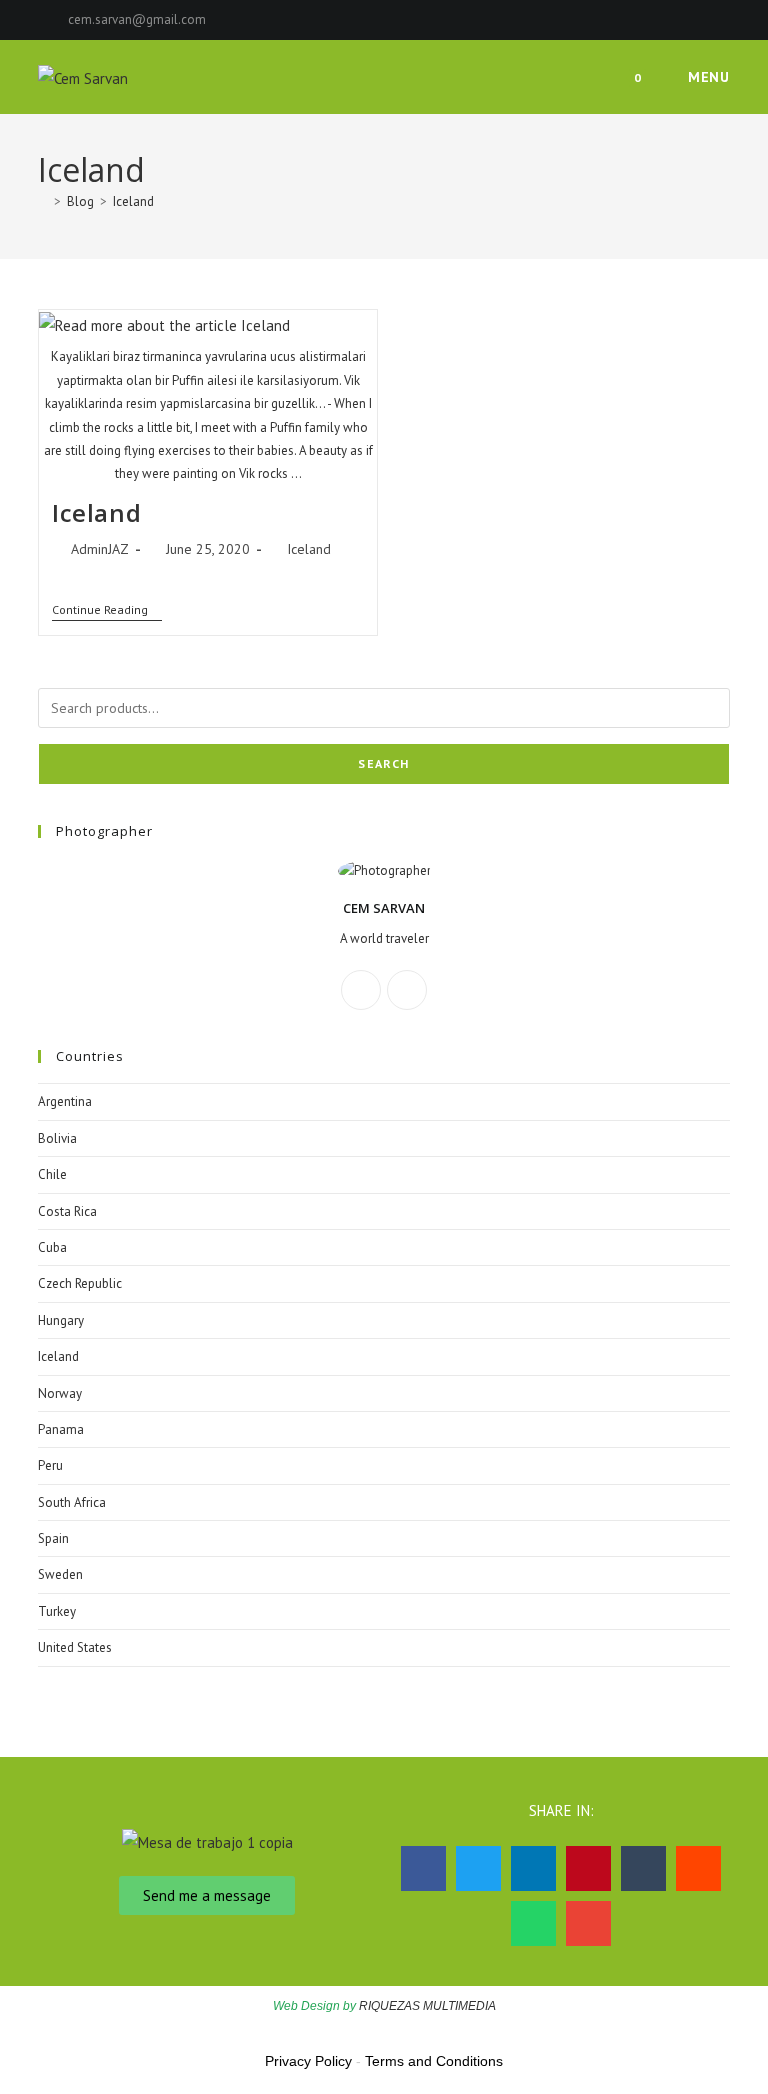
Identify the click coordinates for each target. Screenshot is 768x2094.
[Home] (43, 201)
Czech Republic (80, 1283)
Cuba (52, 1247)
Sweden (60, 1574)
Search (383, 763)
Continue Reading (107, 610)
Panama (61, 1429)
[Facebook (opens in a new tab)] (701, 20)
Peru (50, 1465)
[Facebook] (361, 990)
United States (75, 1647)
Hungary (61, 1320)
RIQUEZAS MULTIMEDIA (427, 2006)
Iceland (133, 201)
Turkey (57, 1611)
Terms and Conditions (434, 2061)
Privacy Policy (308, 2061)
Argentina (65, 1101)
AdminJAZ (100, 549)
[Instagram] (407, 990)
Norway (60, 1393)
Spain (53, 1538)
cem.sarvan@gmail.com (137, 19)
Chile (52, 1174)
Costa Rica (67, 1211)
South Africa (72, 1502)
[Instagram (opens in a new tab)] (721, 20)
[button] (423, 1868)
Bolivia (57, 1138)
